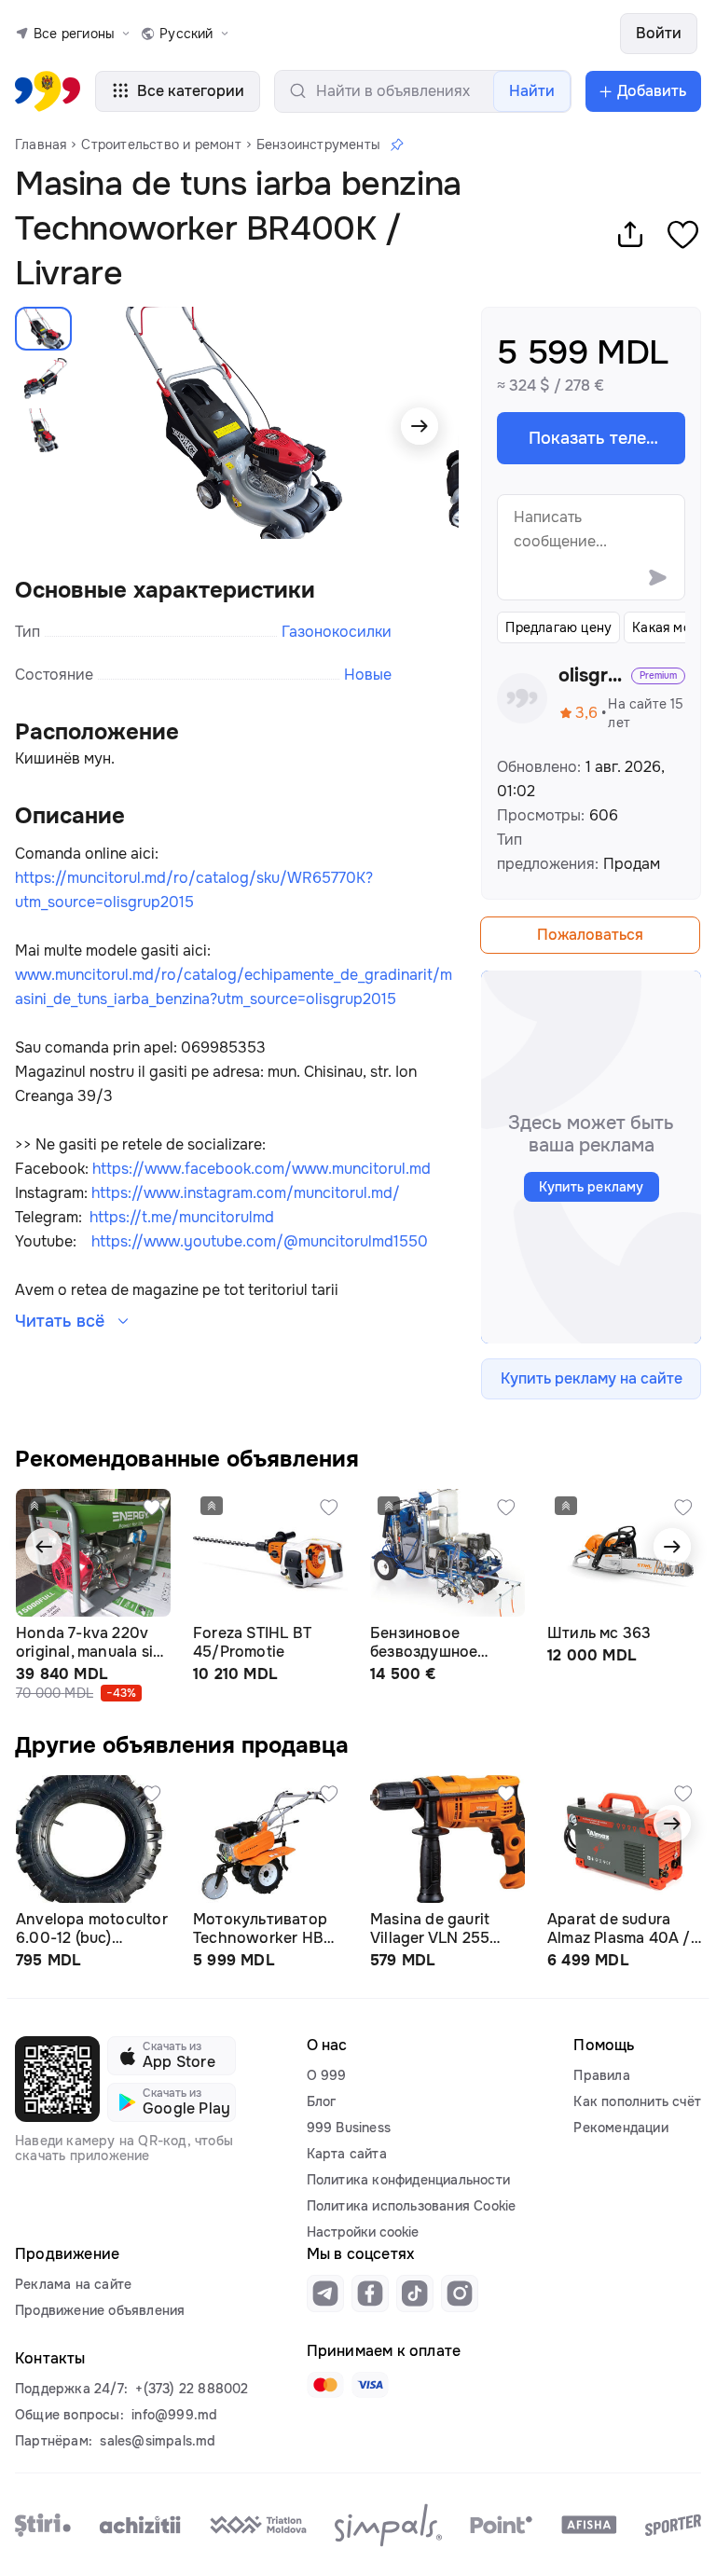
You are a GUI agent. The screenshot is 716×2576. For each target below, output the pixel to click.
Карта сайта (347, 2154)
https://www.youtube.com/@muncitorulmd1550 (260, 1241)
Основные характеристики (165, 590)
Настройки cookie (363, 2232)
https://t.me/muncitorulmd (182, 1217)
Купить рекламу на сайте (592, 1378)
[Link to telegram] (325, 2294)
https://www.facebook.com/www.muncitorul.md (262, 1169)
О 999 (327, 2075)
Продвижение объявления (100, 2310)
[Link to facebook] (370, 2294)
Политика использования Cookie (412, 2206)
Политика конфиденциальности (408, 2180)
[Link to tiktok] (415, 2294)
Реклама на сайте (73, 2284)
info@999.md (174, 2415)
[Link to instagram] (460, 2294)
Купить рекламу (592, 1187)
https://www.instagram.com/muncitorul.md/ (246, 1193)
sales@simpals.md (158, 2441)
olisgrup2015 (592, 676)
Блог (322, 2101)
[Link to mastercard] (325, 2385)
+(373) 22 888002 (192, 2389)
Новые (368, 675)
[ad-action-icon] (152, 1508)
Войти (659, 33)
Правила (601, 2075)
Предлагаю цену (558, 627)
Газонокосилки (337, 632)
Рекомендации (620, 2128)
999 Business (349, 2128)
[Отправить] (657, 577)
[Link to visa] (370, 2385)
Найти (532, 91)
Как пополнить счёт (637, 2101)
